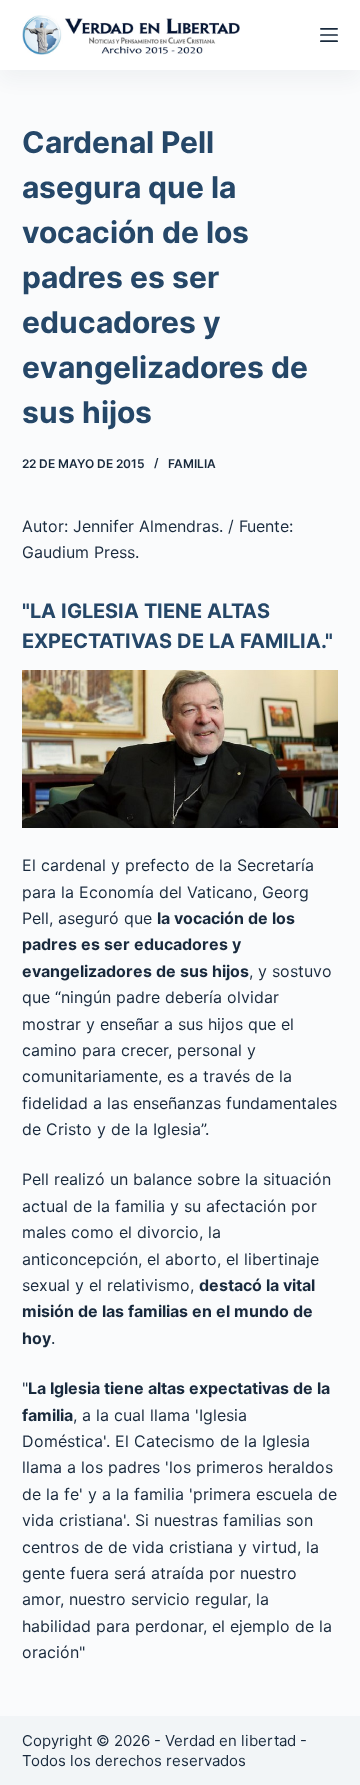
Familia (192, 463)
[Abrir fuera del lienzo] (329, 35)
